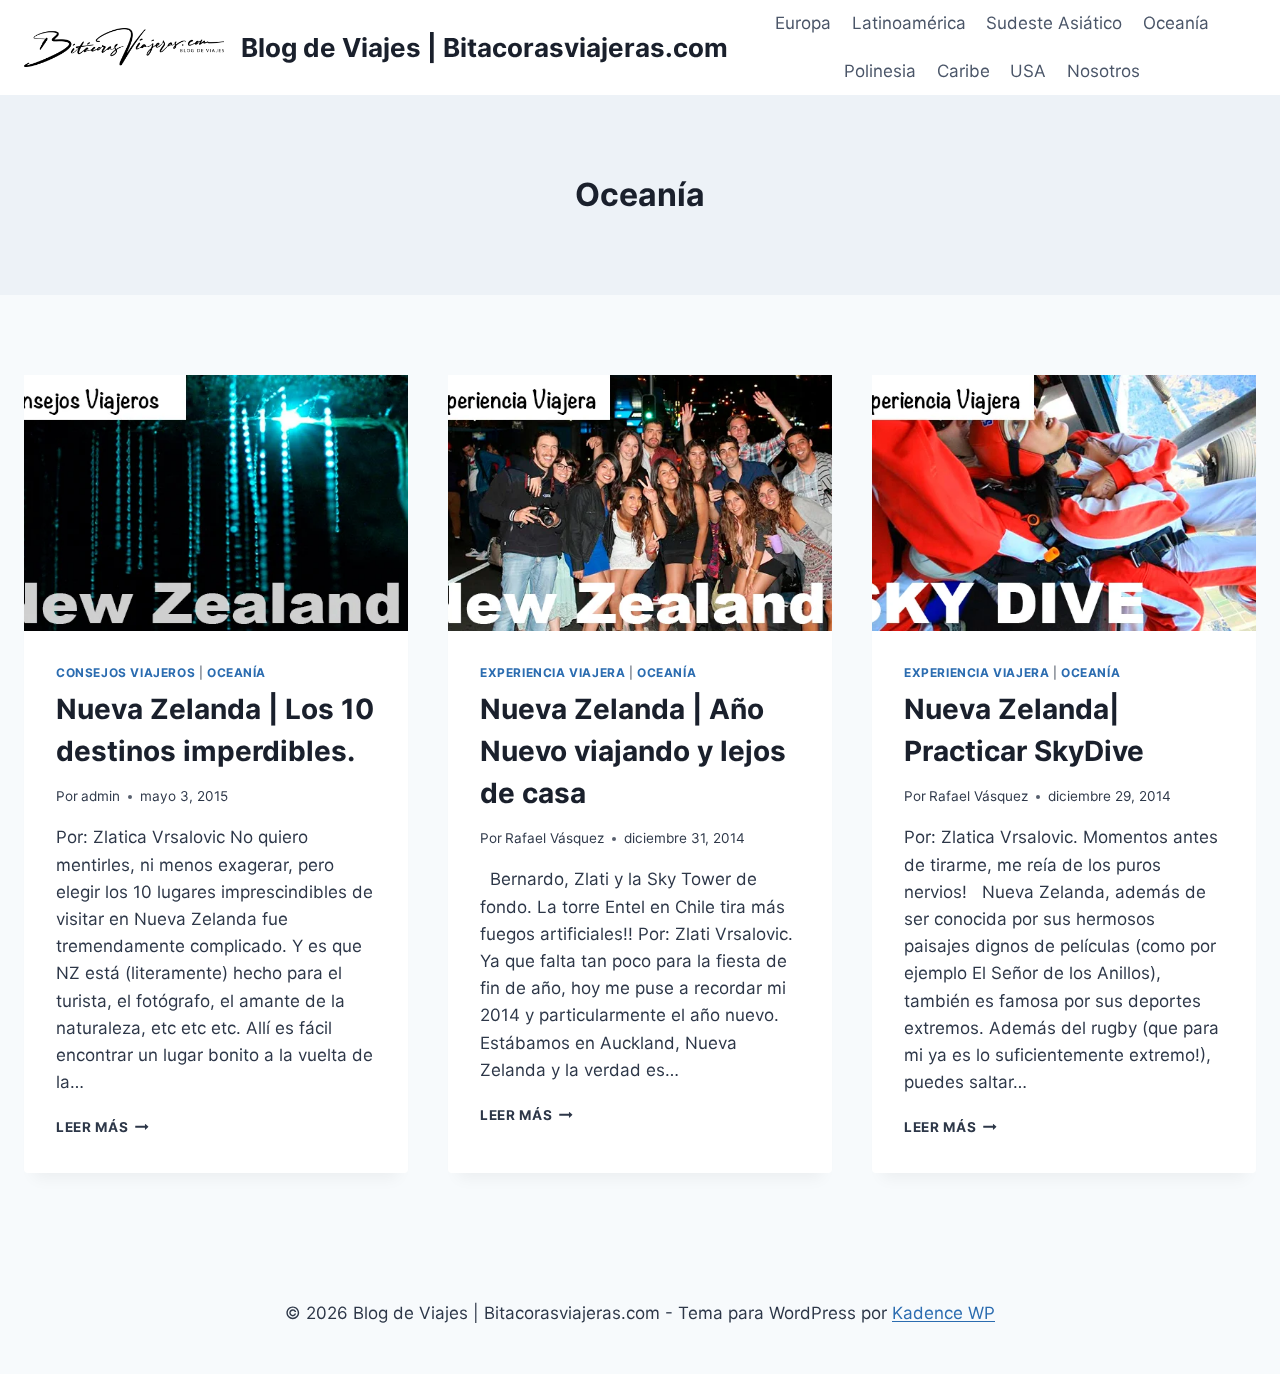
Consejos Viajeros (125, 672)
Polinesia (880, 71)
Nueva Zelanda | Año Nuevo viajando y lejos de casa (633, 751)
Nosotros (1103, 71)
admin (100, 796)
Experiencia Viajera (552, 672)
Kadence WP (943, 1313)
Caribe (963, 71)
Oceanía (1176, 23)
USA (1028, 71)
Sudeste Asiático (1054, 23)
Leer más (102, 1127)
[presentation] (216, 503)
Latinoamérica (909, 23)
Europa (803, 23)
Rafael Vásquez (554, 838)
